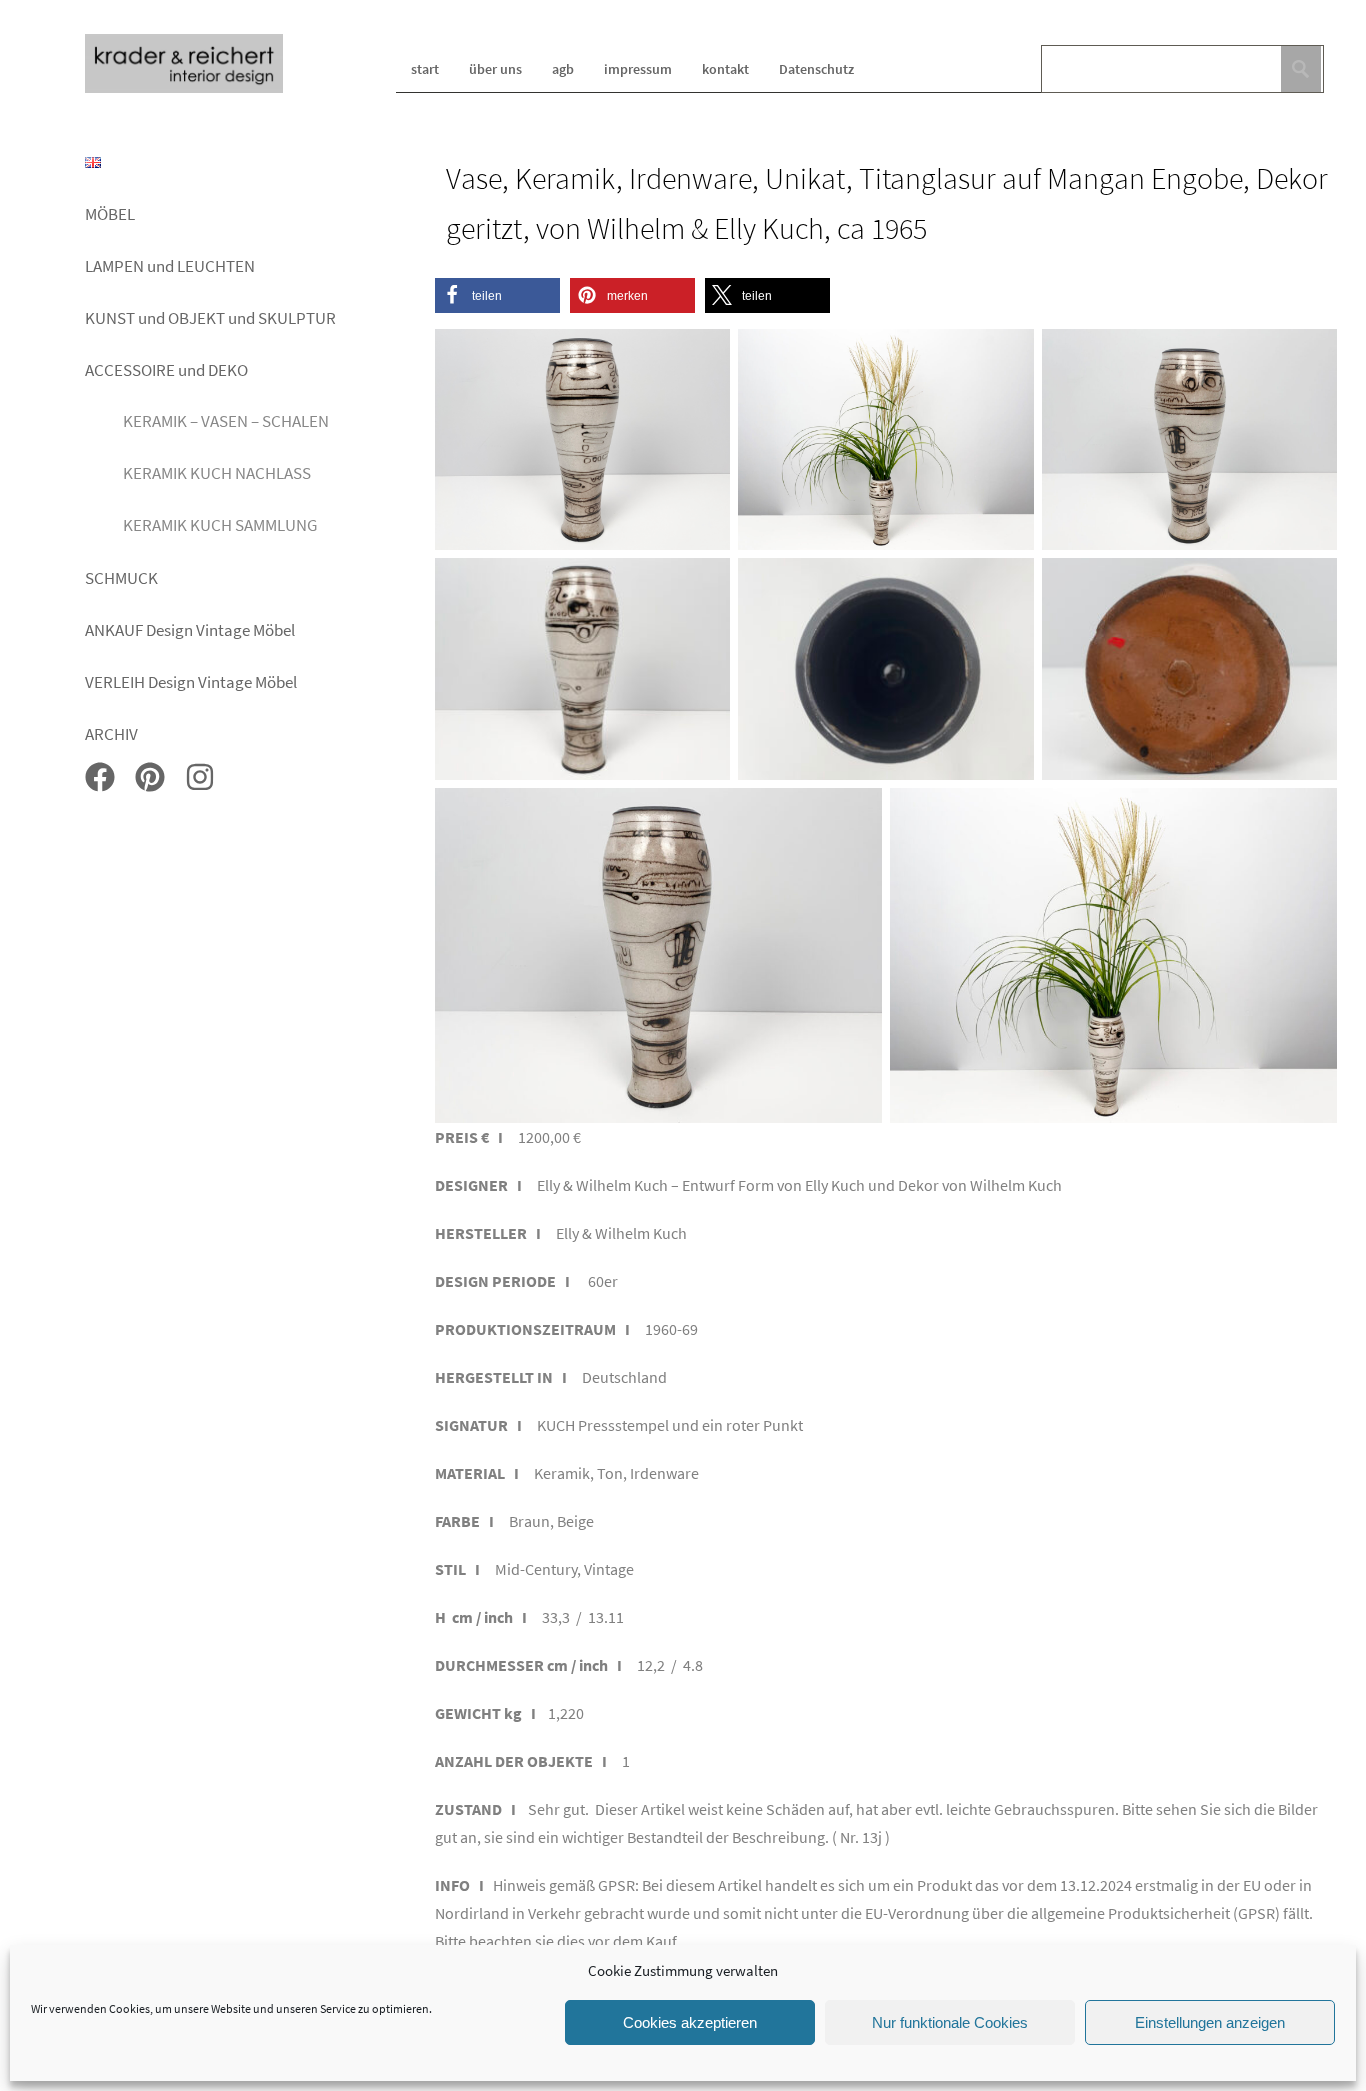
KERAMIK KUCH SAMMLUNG (220, 525)
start (425, 69)
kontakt (725, 69)
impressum (638, 69)
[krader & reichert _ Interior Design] (184, 89)
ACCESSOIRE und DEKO (166, 370)
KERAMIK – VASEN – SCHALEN (226, 421)
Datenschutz (816, 69)
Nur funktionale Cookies (950, 2022)
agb (563, 69)
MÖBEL (110, 214)
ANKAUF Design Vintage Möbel (190, 630)
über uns (495, 69)
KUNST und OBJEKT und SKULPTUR (210, 318)
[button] (497, 295)
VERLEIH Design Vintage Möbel (191, 682)
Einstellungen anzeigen (1210, 2022)
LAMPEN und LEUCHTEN (170, 266)
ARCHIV (111, 734)
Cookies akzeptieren (690, 2022)
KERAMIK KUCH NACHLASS (217, 473)
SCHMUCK (121, 578)
